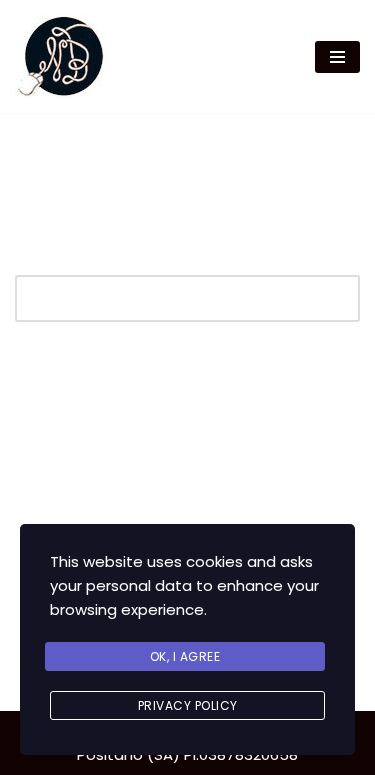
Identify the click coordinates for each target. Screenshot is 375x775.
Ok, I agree (185, 656)
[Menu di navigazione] (337, 57)
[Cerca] (337, 298)
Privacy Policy (188, 705)
